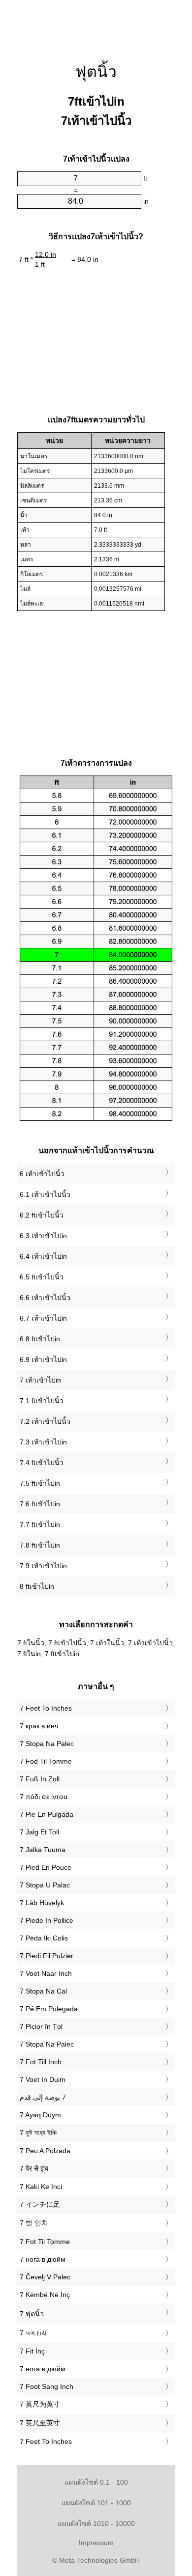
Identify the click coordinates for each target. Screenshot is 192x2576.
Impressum (96, 2543)
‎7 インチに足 (40, 2204)
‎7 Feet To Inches (46, 1708)
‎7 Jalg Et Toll (39, 1832)
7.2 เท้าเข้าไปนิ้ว (45, 1421)
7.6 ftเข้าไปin (40, 1504)
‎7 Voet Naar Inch (46, 1973)
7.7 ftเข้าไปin (40, 1524)
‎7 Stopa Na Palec (47, 1744)
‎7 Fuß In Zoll (40, 1779)
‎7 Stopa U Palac (45, 1885)
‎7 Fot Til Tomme (45, 2242)
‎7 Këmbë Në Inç (45, 2295)
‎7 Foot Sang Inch (47, 2386)
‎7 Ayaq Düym (40, 2115)
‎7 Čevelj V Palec (45, 2277)
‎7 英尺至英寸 (40, 2423)
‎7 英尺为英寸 (40, 2404)
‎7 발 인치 (34, 2223)
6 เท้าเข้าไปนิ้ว (42, 1174)
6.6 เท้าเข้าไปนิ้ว (45, 1298)
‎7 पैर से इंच (34, 2168)
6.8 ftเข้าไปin (40, 1339)
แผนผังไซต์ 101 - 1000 (96, 2503)
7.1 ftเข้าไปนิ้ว (42, 1401)
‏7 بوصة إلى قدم (43, 2097)
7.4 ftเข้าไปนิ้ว (42, 1463)
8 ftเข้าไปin (37, 1586)
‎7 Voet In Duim (43, 2079)
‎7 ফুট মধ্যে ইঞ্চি (38, 2133)
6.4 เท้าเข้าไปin (43, 1256)
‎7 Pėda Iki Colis (44, 1938)
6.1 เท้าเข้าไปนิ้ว (45, 1194)
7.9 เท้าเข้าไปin (43, 1566)
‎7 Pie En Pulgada (47, 1814)
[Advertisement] (96, 25)
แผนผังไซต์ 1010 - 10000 (96, 2523)
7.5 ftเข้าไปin (40, 1483)
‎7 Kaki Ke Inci (41, 2187)
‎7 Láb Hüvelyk (42, 1903)
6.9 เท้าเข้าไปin (43, 1359)
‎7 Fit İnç (32, 2351)
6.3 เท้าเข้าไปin (43, 1236)
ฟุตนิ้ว (96, 72)
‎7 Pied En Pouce (46, 1867)
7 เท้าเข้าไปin (40, 1380)
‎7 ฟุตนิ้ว (32, 2314)
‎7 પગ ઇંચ (33, 2333)
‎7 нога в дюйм (43, 2259)
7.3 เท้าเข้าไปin (43, 1442)
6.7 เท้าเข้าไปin (43, 1318)
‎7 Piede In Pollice (47, 1920)
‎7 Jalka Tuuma (43, 1850)
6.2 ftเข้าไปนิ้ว (42, 1215)
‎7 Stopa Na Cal (43, 1991)
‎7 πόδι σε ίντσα (44, 1797)
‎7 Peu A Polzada (45, 2151)
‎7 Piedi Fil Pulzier (47, 1956)
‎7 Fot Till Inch (41, 2062)
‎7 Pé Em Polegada (49, 2009)
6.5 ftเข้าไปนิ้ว (42, 1277)
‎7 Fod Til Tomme (46, 1761)
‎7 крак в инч (39, 1726)
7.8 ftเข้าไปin (40, 1545)
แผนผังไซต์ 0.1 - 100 (96, 2482)
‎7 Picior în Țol (41, 2026)
